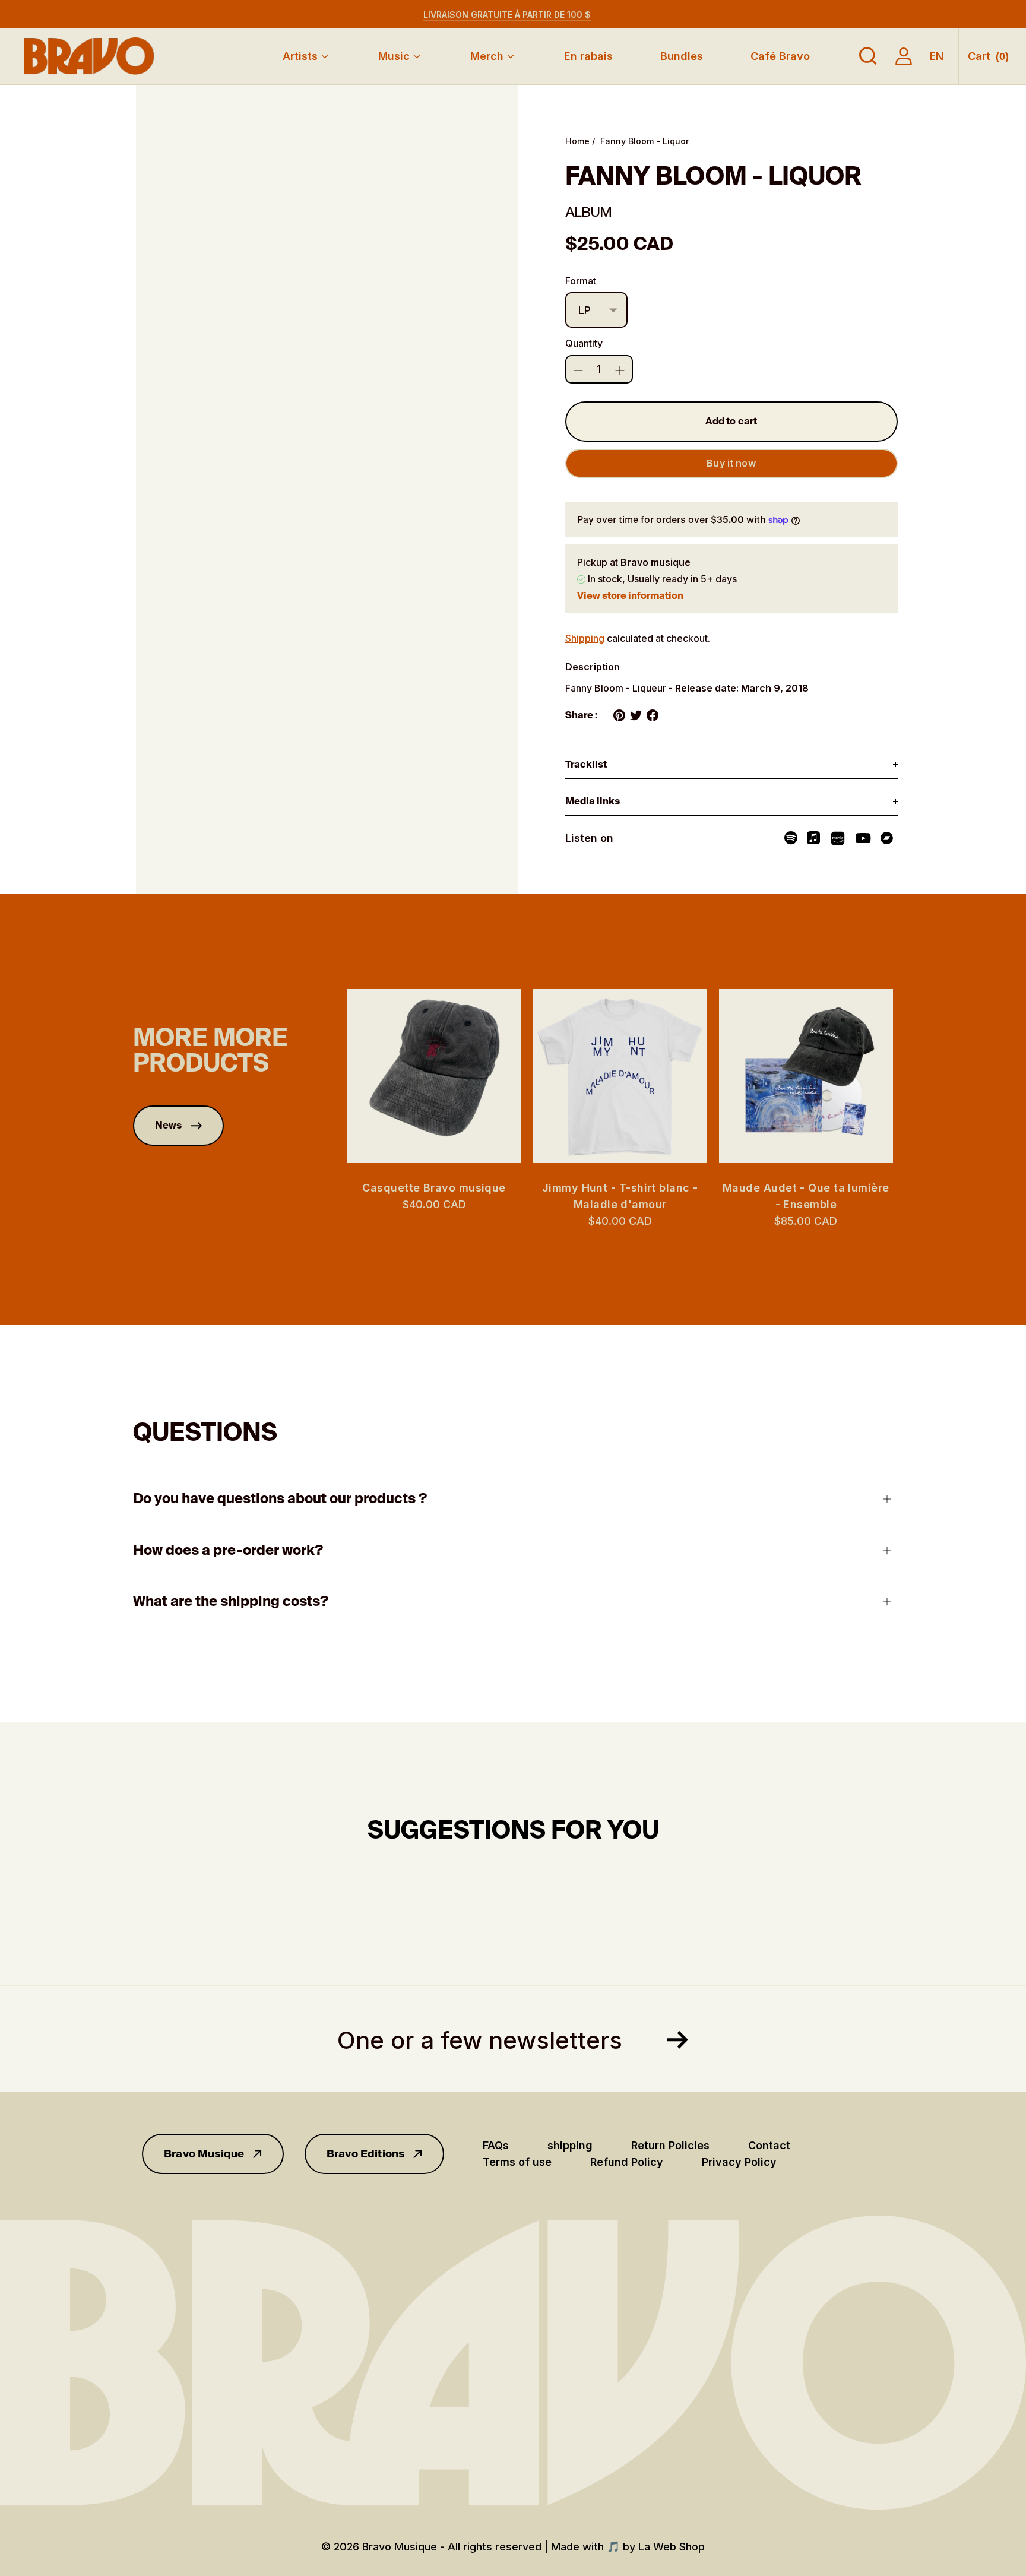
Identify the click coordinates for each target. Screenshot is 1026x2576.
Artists (300, 56)
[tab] (731, 765)
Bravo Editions (366, 2154)
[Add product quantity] (578, 370)
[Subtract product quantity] (620, 370)
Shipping (585, 638)
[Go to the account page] (904, 56)
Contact (769, 2145)
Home (577, 141)
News (169, 1125)
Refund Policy (627, 2162)
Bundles (682, 56)
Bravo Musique (204, 2154)
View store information (630, 596)
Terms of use (517, 2162)
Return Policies (670, 2145)
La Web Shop (672, 2547)
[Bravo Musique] (89, 56)
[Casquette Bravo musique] (434, 1076)
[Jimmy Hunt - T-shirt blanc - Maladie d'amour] (620, 1076)
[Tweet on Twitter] (636, 715)
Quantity (584, 343)
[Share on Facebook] (653, 715)
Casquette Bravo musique (434, 1188)
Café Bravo (780, 56)
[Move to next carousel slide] (905, 1076)
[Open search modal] (868, 56)
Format (581, 281)
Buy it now (731, 463)
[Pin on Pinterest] (619, 715)
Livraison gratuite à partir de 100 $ (507, 15)
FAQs (496, 2145)
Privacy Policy (739, 2162)
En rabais (588, 56)
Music (394, 56)
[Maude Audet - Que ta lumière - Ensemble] (806, 1076)
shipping (570, 2145)
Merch (487, 56)
